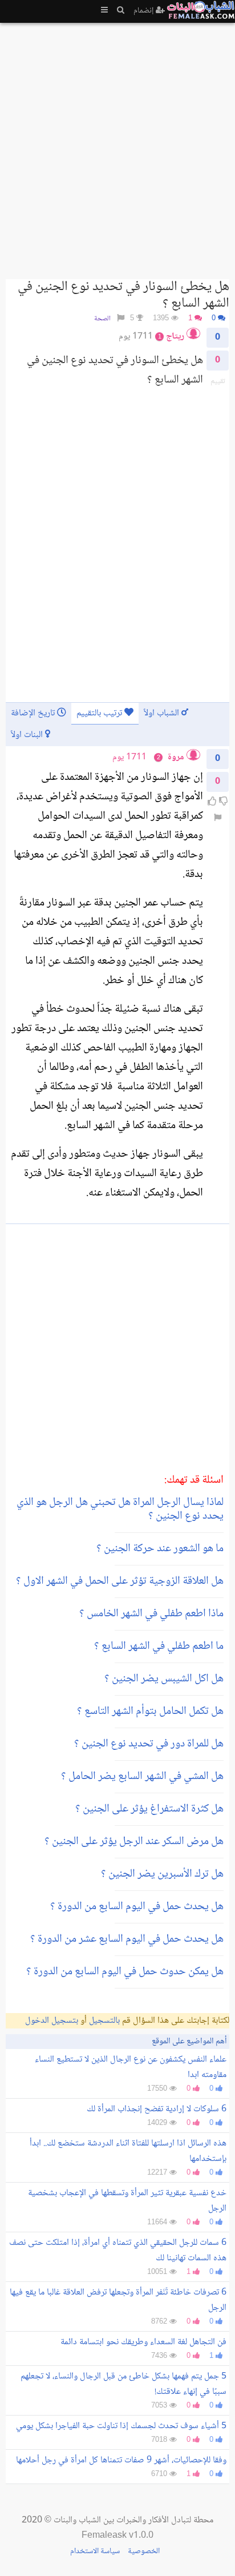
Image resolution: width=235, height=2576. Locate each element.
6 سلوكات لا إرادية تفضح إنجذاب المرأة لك (157, 2109)
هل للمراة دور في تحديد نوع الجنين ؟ (149, 1744)
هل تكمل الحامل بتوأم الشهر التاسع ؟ (150, 1712)
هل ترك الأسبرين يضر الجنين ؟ (162, 1874)
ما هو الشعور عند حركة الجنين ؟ (160, 1549)
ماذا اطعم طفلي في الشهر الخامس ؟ (151, 1614)
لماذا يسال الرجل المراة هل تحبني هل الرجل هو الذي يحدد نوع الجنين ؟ (120, 1510)
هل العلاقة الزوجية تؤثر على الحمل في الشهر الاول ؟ (120, 1581)
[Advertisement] (117, 146)
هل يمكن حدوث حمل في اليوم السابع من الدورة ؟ (125, 1972)
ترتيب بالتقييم (100, 713)
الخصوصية (144, 2551)
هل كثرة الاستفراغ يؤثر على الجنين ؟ (149, 1809)
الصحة (102, 319)
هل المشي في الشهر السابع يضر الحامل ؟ (142, 1777)
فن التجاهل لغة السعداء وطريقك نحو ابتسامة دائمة (143, 2342)
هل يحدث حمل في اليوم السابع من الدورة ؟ (137, 1907)
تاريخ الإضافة (34, 713)
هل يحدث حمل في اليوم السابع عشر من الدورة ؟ (127, 1939)
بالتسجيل (104, 2021)
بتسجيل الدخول (52, 2021)
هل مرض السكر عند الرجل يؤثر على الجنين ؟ (134, 1842)
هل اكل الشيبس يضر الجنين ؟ (164, 1679)
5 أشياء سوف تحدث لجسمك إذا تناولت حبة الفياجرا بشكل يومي (121, 2426)
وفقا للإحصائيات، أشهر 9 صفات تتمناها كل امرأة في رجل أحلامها (121, 2460)
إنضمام (145, 11)
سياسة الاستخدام (95, 2551)
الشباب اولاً (163, 713)
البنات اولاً (28, 735)
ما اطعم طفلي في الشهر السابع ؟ (159, 1647)
